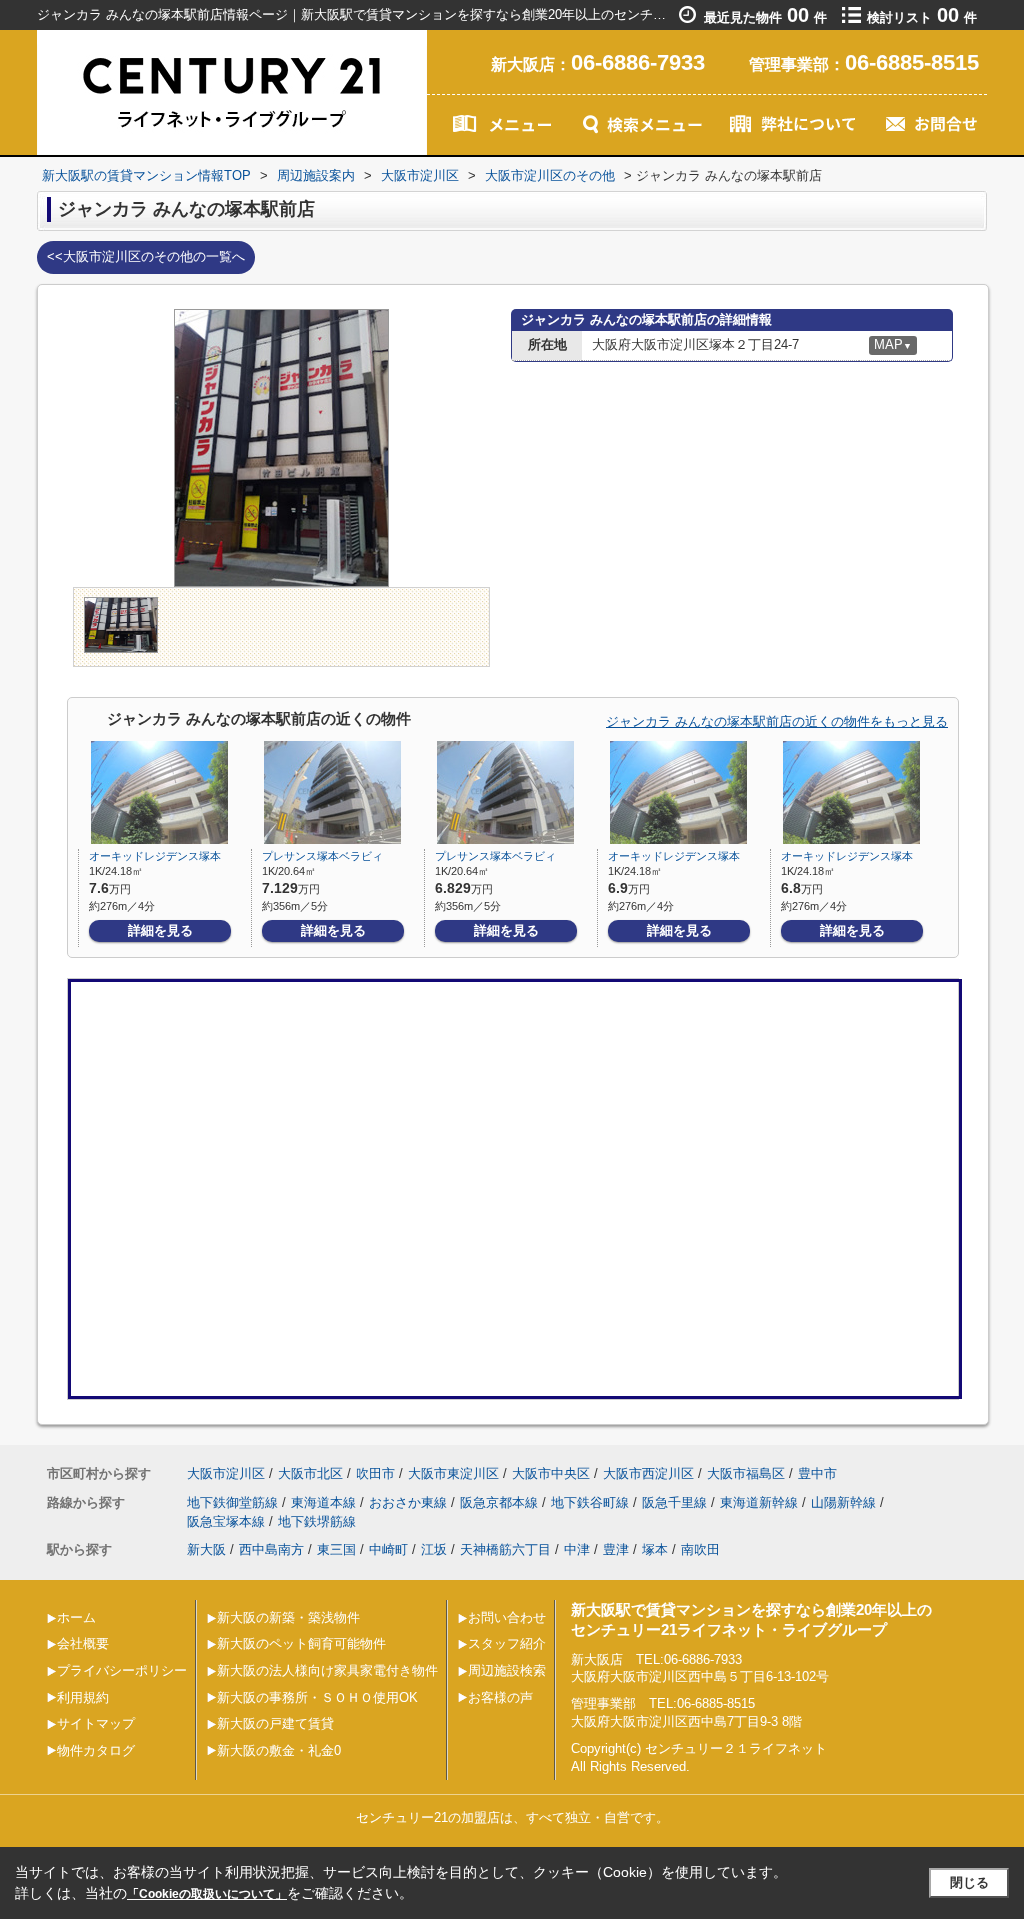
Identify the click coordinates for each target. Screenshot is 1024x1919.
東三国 (336, 1549)
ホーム (76, 1617)
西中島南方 (271, 1549)
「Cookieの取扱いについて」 (207, 1894)
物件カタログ (96, 1750)
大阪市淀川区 (226, 1473)
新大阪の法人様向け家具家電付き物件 (327, 1670)
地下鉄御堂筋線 (232, 1502)
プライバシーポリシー (122, 1670)
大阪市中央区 (551, 1473)
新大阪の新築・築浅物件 (288, 1617)
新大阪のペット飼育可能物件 (301, 1643)
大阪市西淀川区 (648, 1473)
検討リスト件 (922, 17)
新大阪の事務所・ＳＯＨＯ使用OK (317, 1697)
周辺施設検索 (507, 1670)
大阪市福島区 (746, 1473)
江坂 (434, 1549)
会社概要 (83, 1643)
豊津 (616, 1549)
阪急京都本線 (499, 1502)
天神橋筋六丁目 (505, 1549)
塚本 (655, 1549)
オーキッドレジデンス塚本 (155, 856)
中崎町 (388, 1549)
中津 (577, 1549)
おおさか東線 (408, 1502)
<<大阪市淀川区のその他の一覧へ (146, 256)
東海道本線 (323, 1502)
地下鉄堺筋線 (317, 1521)
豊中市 (817, 1473)
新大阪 (206, 1549)
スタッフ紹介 (507, 1643)
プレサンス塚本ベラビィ (322, 856)
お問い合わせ (507, 1617)
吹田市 (375, 1473)
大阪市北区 (310, 1473)
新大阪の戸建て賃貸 (275, 1723)
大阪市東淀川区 (453, 1473)
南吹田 (700, 1549)
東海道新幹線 (759, 1502)
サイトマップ (96, 1723)
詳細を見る (160, 930)
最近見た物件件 (765, 17)
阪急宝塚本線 (226, 1521)
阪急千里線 (674, 1502)
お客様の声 (500, 1697)
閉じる (969, 1882)
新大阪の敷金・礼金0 (279, 1750)
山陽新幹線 (843, 1502)
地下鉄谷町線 (590, 1502)
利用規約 (83, 1697)
